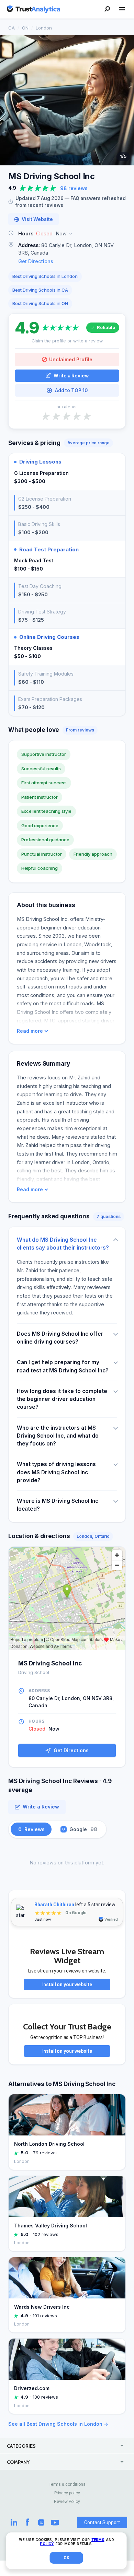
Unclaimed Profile (71, 359)
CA (12, 28)
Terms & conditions (67, 2484)
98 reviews (74, 188)
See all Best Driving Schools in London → (58, 2424)
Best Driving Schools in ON (40, 303)
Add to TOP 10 (71, 390)
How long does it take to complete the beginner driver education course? (62, 1399)
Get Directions (36, 261)
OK (66, 2558)
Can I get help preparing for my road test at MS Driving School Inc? (63, 1366)
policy (47, 2544)
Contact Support (102, 2522)
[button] (67, 234)
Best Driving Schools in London (45, 276)
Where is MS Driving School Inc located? (58, 1505)
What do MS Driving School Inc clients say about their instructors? (63, 1244)
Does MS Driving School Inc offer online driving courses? (60, 1338)
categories (21, 2446)
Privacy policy (67, 2493)
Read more (30, 1031)
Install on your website (67, 1984)
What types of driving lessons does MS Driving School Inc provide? (56, 1472)
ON (25, 28)
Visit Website (37, 219)
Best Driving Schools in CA (40, 290)
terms (98, 2540)
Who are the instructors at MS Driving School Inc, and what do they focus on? (58, 1436)
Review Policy (67, 2502)
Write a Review (71, 376)
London (44, 28)
